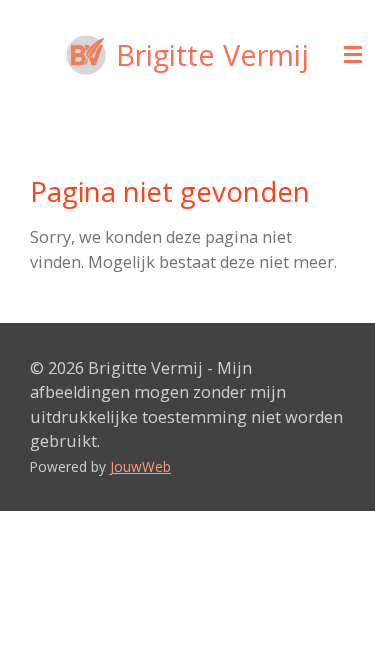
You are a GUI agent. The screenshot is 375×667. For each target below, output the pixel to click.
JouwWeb (140, 466)
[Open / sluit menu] (353, 55)
